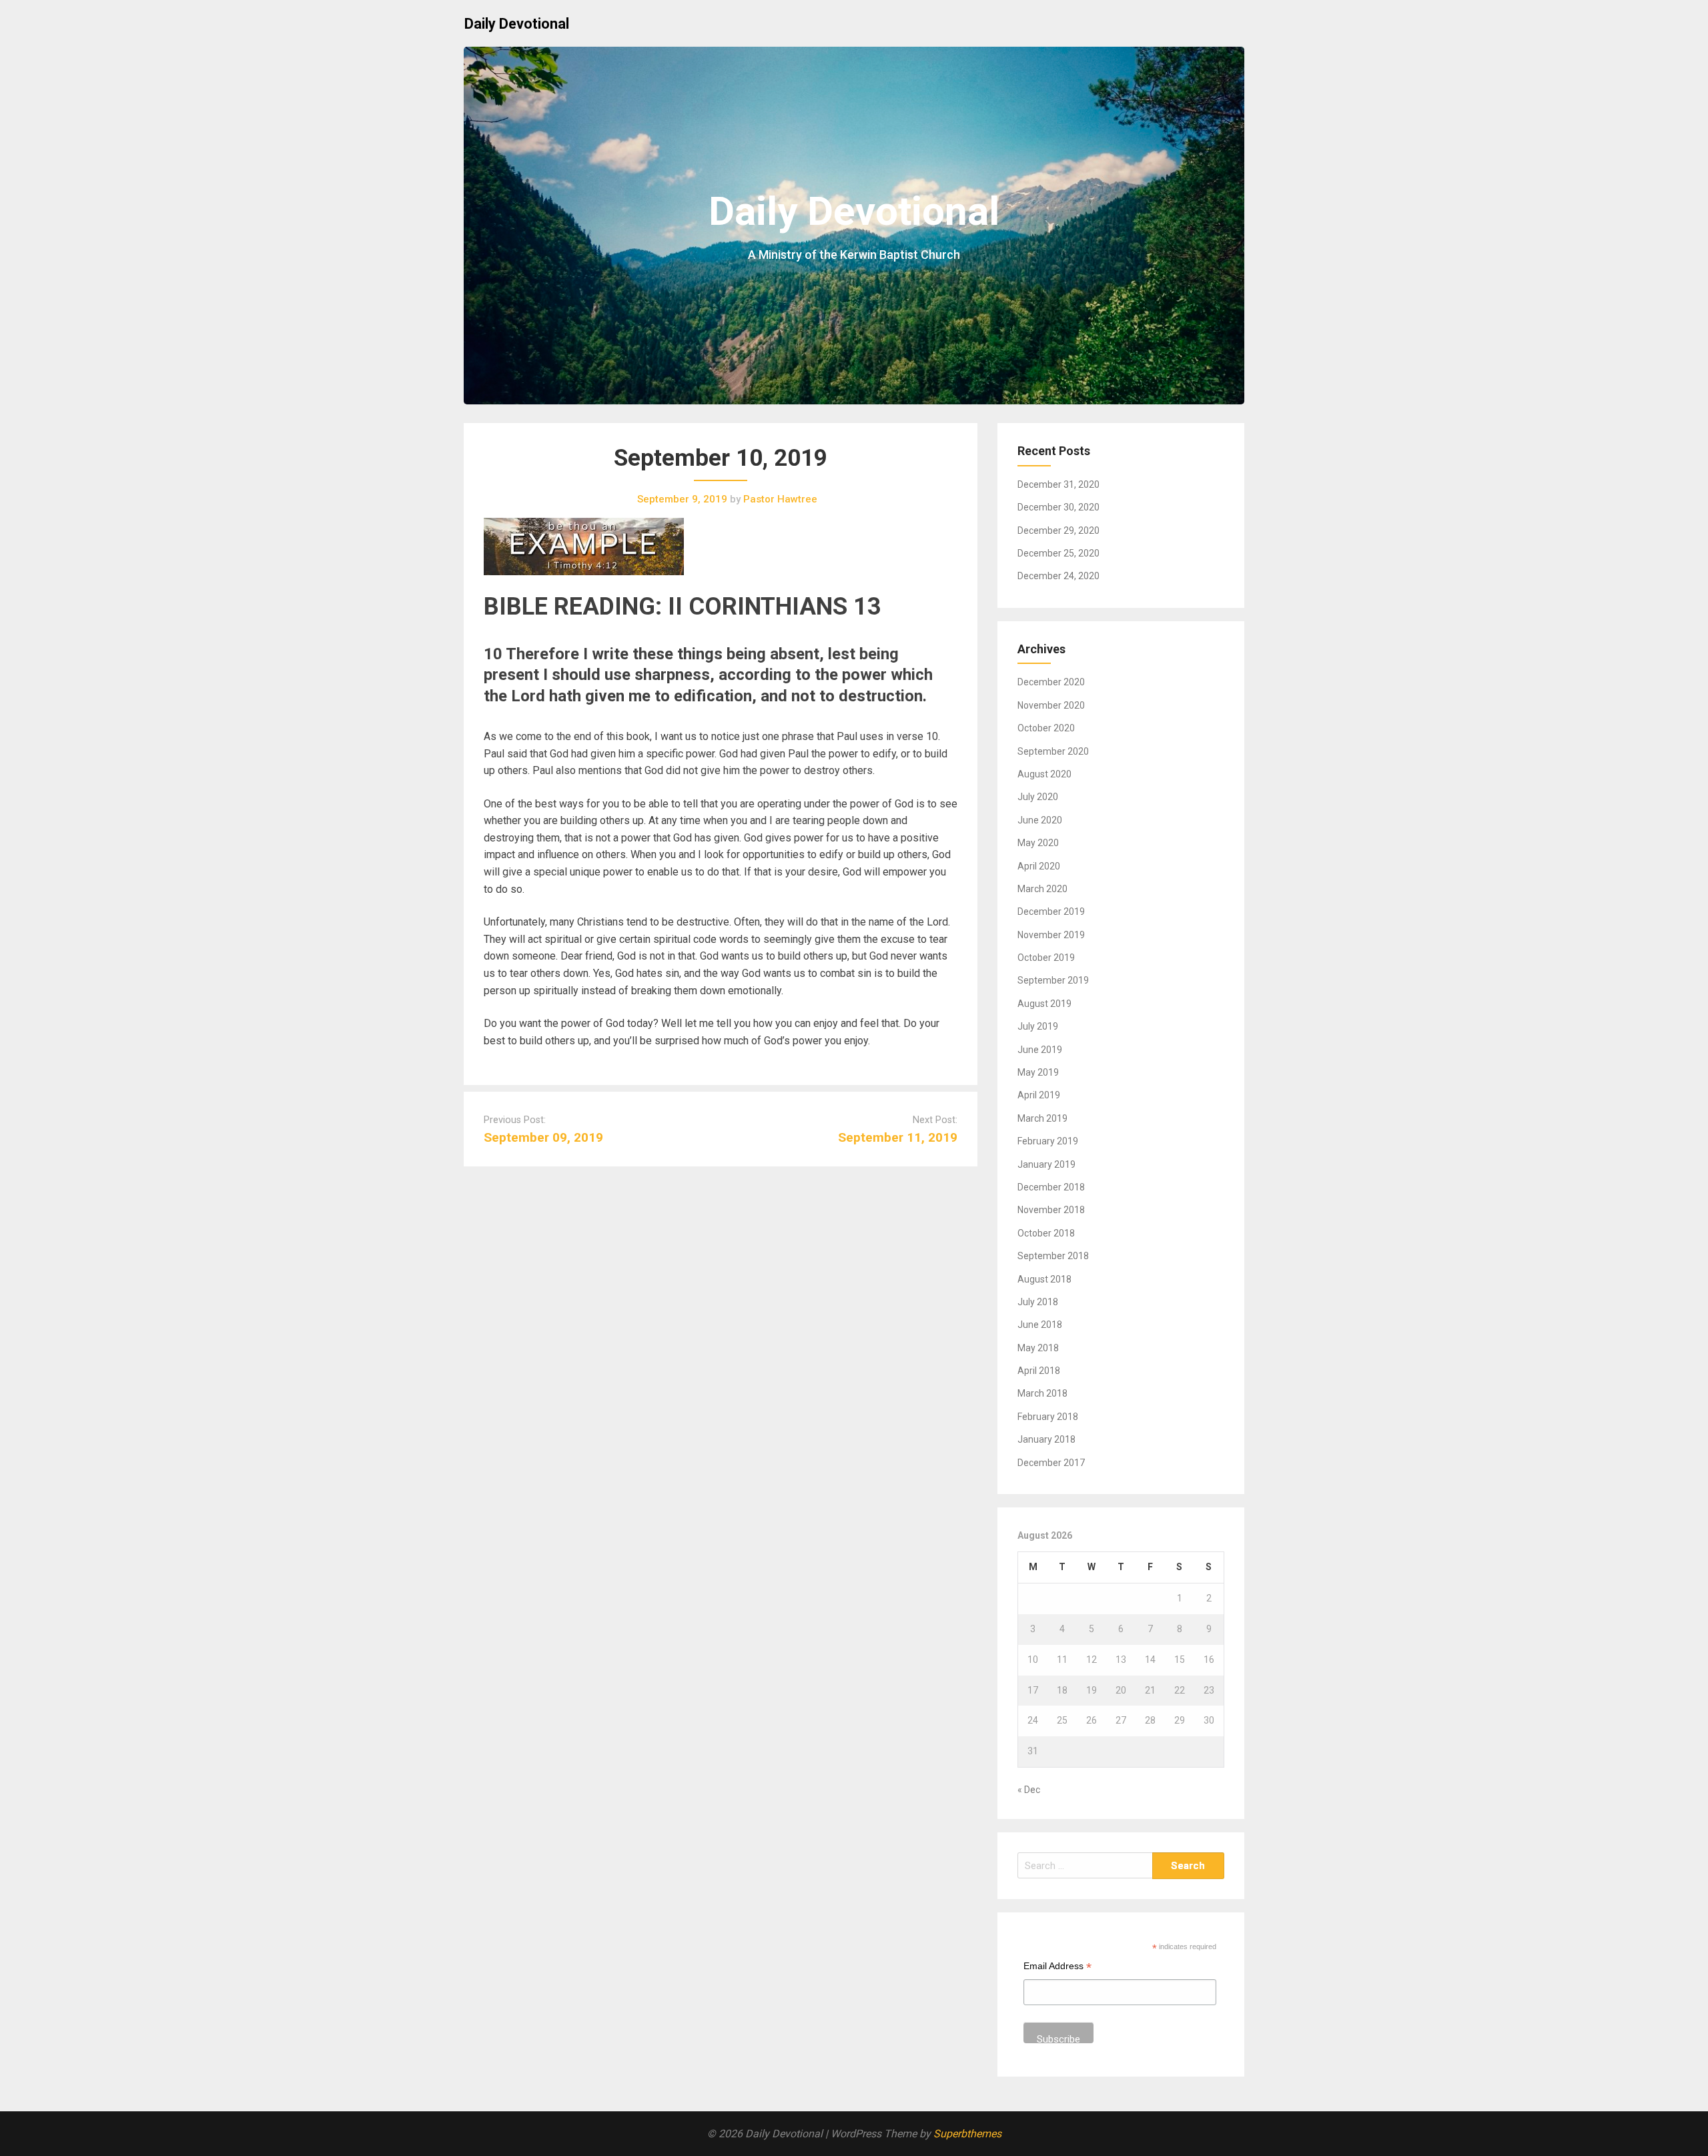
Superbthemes (967, 2134)
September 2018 (1053, 1256)
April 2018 (1039, 1371)
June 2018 (1040, 1325)
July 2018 (1038, 1302)
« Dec (1029, 1790)
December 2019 (1051, 912)
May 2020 (1038, 843)
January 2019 (1046, 1164)
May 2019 (1038, 1072)
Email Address (1057, 1967)
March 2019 (1042, 1118)
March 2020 (1042, 889)
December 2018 (1051, 1187)
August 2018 (1044, 1279)
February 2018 (1048, 1417)
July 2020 (1038, 797)
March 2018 (1042, 1393)
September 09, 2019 (543, 1137)
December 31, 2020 (1058, 484)
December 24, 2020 (1058, 576)
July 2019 (1038, 1026)
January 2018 (1046, 1439)
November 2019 (1051, 935)
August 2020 (1044, 774)
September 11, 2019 (898, 1137)
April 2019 (1039, 1095)
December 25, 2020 (1058, 553)
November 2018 (1051, 1210)
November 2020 (1051, 705)
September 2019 (1053, 980)
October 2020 (1046, 728)
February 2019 (1048, 1141)
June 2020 (1040, 820)
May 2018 (1038, 1348)
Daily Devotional (517, 24)
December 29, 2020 (1058, 530)
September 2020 (1053, 751)
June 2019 (1040, 1050)
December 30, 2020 (1058, 507)
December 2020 (1051, 682)
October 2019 (1046, 958)
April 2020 (1039, 866)
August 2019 (1044, 1004)
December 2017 (1051, 1463)
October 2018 (1046, 1233)
